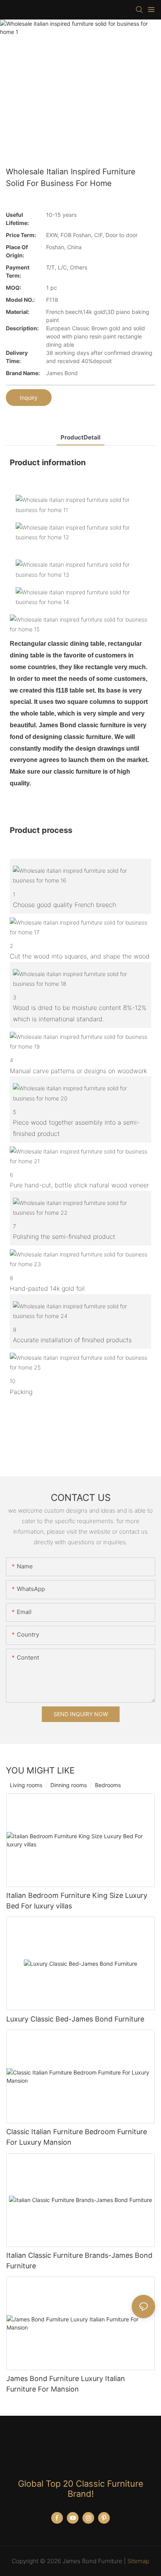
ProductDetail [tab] (80, 437)
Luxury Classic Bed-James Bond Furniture (75, 2019)
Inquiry (29, 398)
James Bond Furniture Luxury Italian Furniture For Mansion (66, 2384)
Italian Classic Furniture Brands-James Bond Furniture (79, 2261)
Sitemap (138, 2561)
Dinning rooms (69, 1785)
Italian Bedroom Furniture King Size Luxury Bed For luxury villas (77, 1901)
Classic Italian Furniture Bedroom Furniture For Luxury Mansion (77, 2137)
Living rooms (26, 1785)
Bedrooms (108, 1785)
